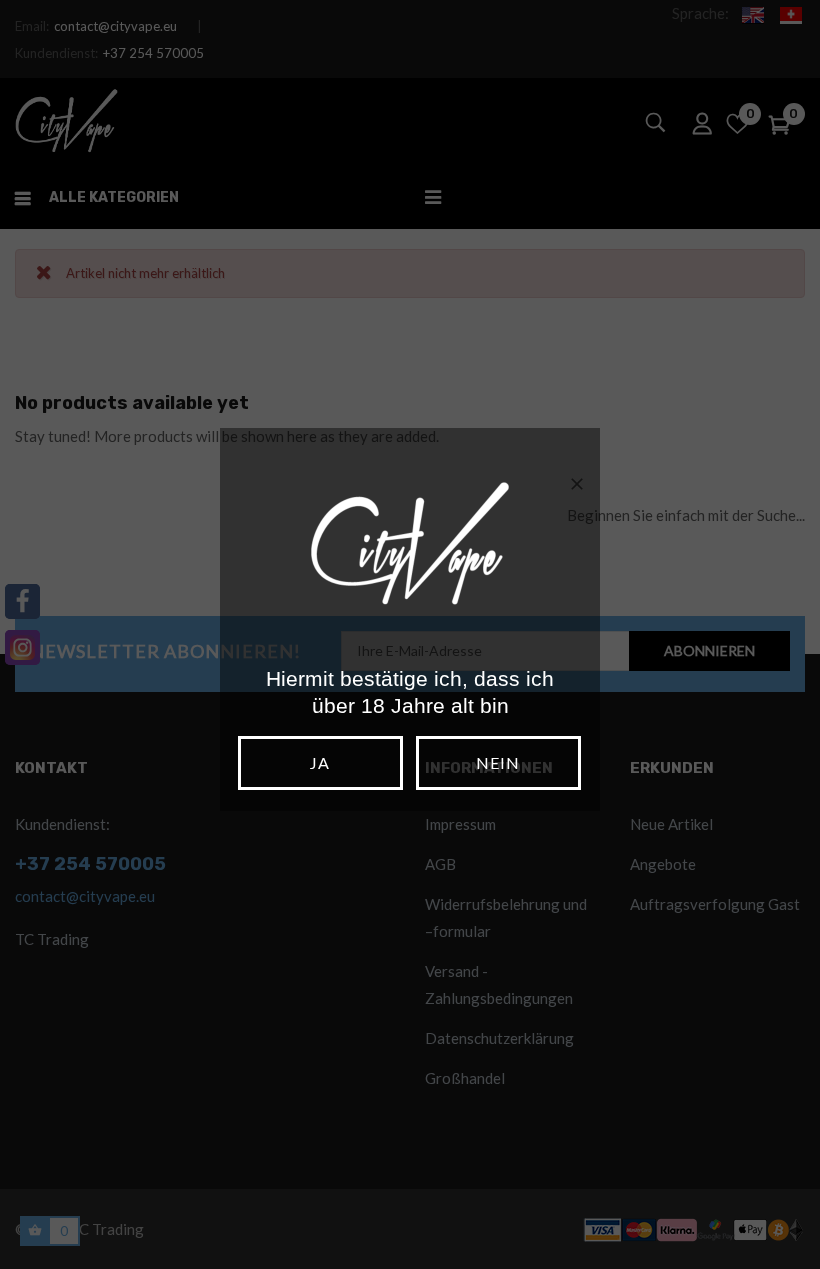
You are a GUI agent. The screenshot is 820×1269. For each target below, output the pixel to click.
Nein (498, 762)
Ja (320, 762)
